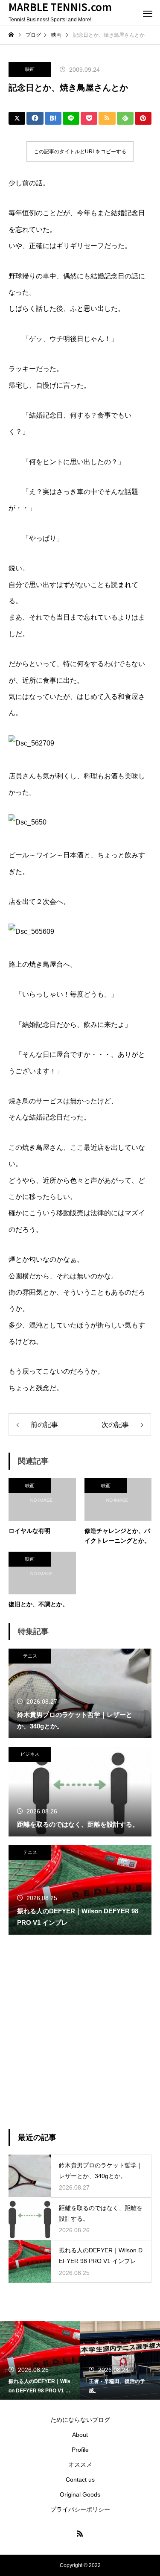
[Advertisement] (80, 2032)
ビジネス (30, 1754)
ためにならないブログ (80, 2420)
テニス (30, 1656)
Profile (80, 2450)
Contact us (80, 2480)
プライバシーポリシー (80, 2509)
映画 (30, 69)
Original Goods (80, 2494)
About (80, 2435)
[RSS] (80, 2533)
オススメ (80, 2465)
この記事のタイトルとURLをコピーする (80, 152)
